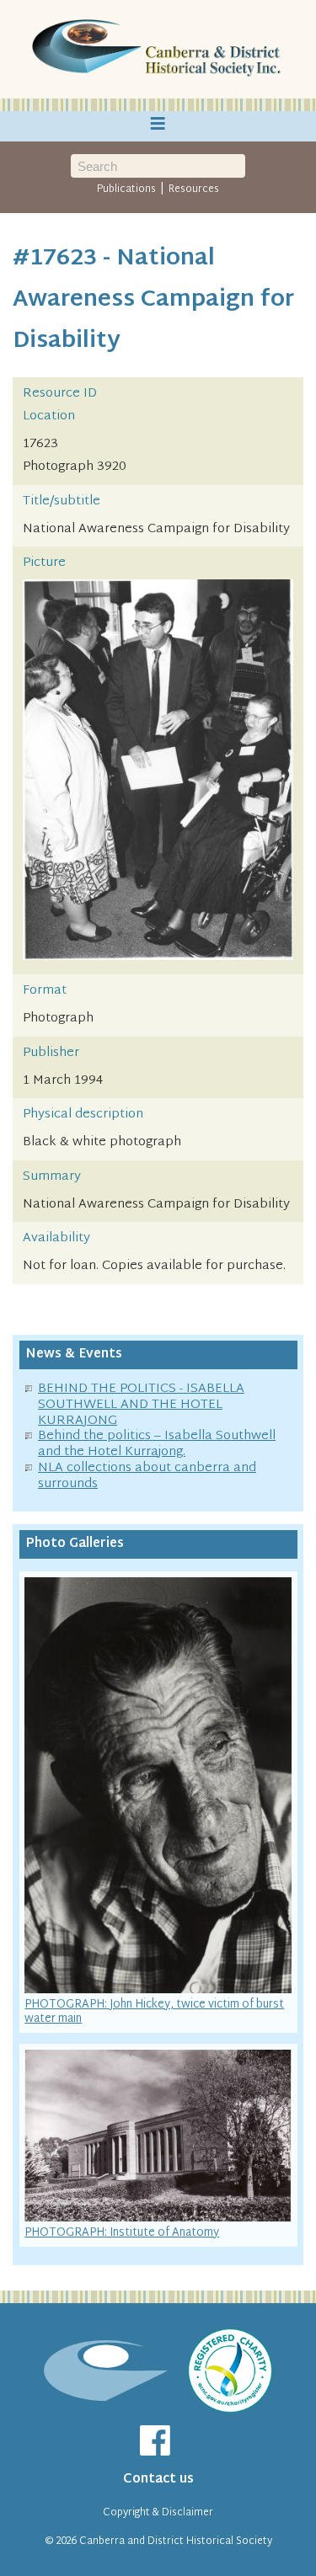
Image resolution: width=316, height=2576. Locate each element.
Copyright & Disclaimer (158, 2513)
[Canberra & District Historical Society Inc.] (158, 50)
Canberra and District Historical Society (176, 2541)
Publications (126, 189)
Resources (194, 189)
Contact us (158, 2480)
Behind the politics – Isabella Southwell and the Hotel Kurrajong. (157, 1444)
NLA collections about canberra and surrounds (147, 1476)
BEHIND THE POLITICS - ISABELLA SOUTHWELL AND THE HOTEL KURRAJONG (141, 1405)
